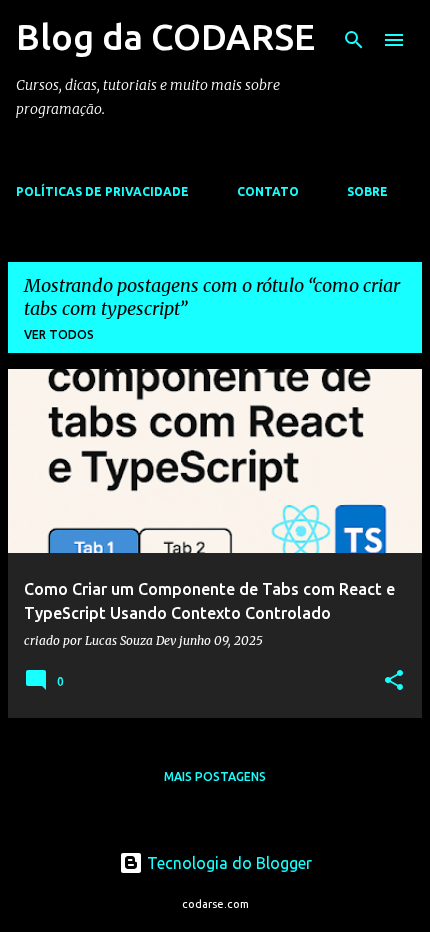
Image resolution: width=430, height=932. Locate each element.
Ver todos (59, 334)
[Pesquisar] (354, 40)
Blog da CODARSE (165, 36)
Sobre (367, 191)
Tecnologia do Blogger (227, 863)
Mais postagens (215, 776)
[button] (394, 681)
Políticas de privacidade (102, 191)
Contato (268, 191)
